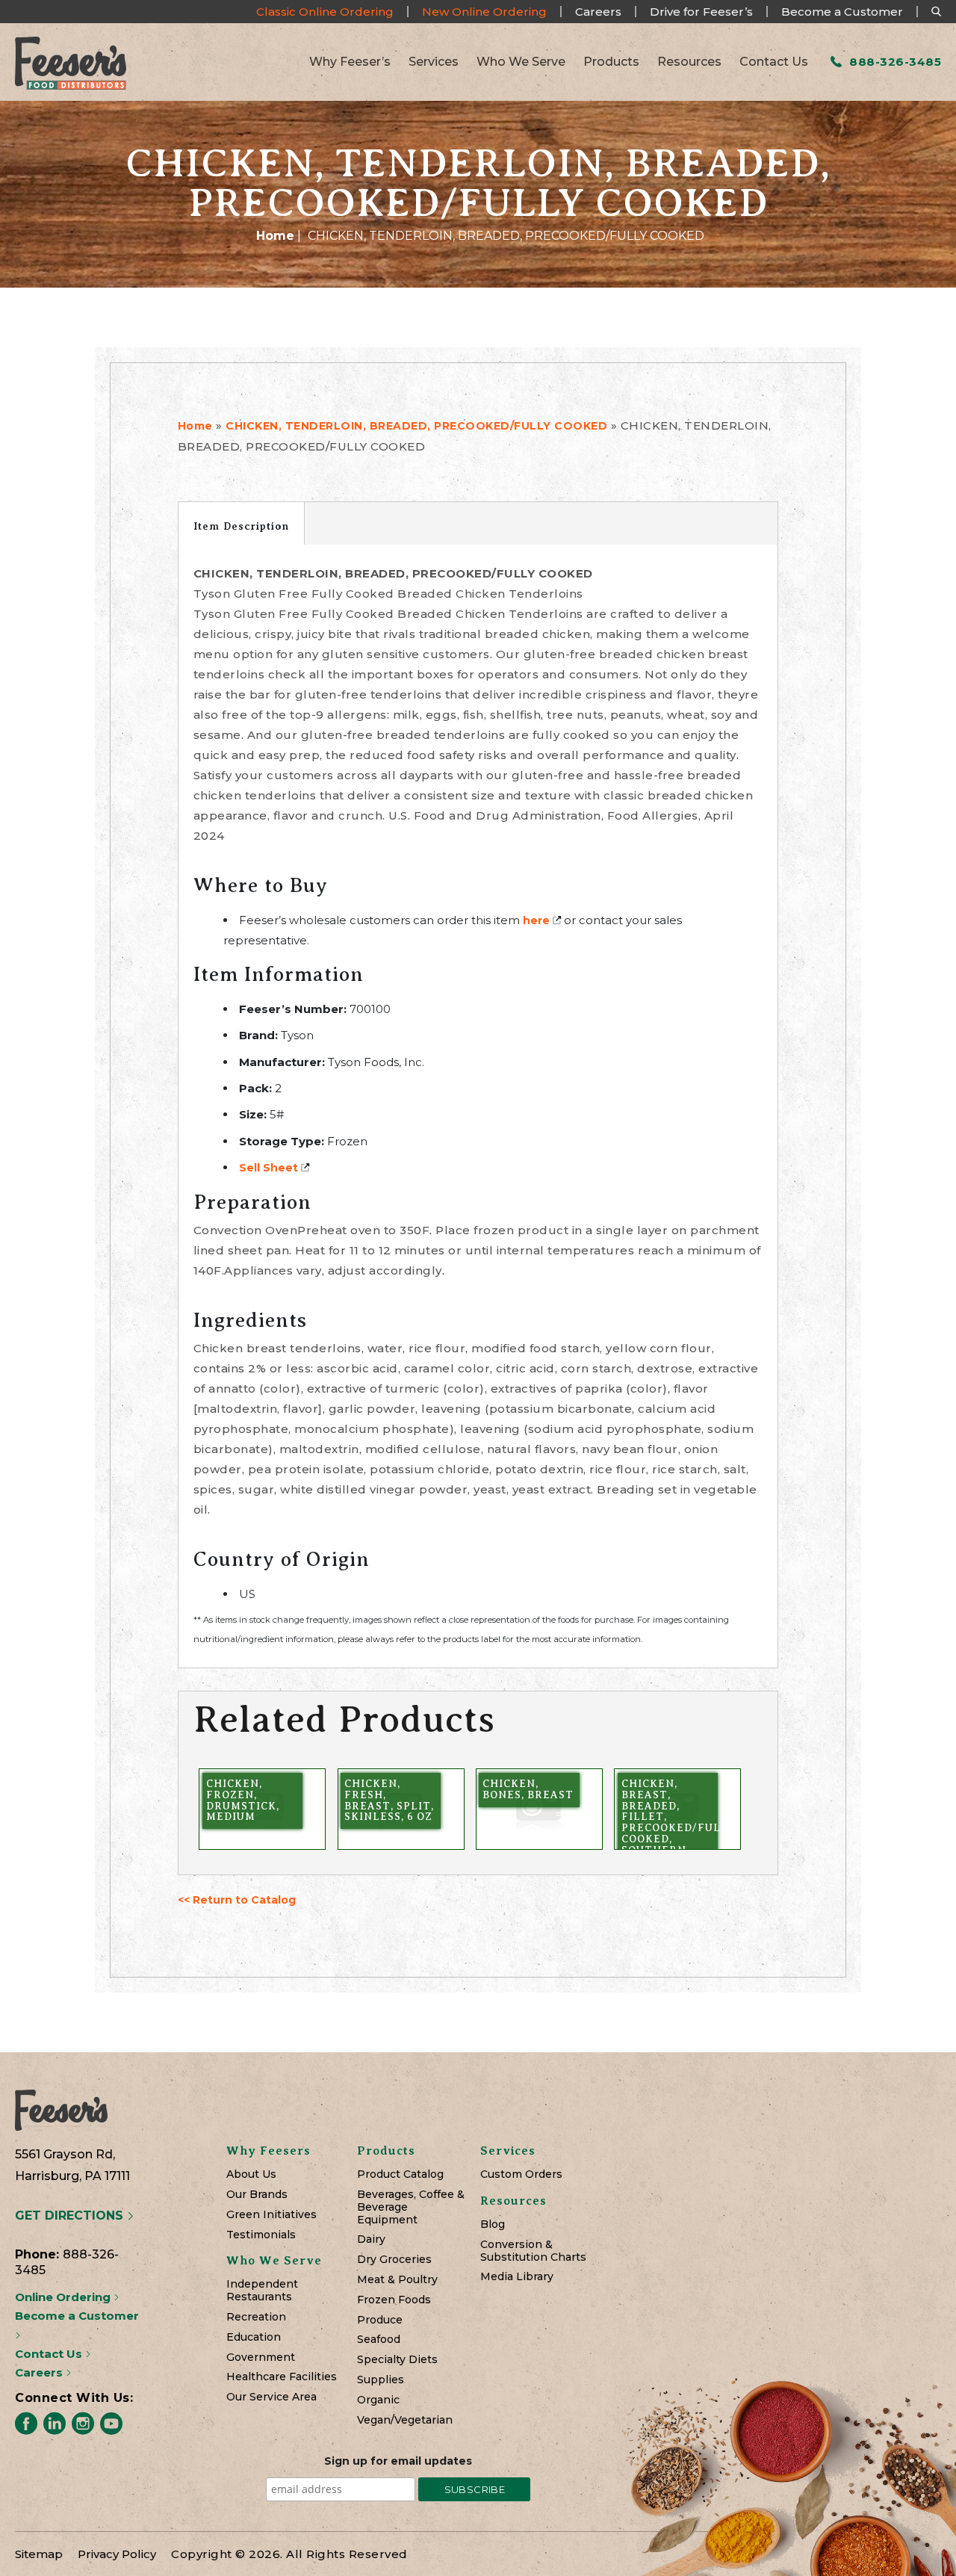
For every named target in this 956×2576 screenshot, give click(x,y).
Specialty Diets (397, 2360)
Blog (493, 2224)
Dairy (371, 2239)
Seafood (379, 2340)
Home (275, 236)
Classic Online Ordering (325, 12)
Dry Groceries (394, 2260)
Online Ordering (64, 2297)
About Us (251, 2174)
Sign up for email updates (398, 2461)
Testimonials (261, 2235)
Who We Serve (521, 62)
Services (434, 62)
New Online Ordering (484, 12)
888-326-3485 (894, 62)
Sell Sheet (269, 1168)
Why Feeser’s (350, 62)
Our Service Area (271, 2397)
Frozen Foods (394, 2300)
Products (611, 62)
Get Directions (71, 2216)
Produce (380, 2320)
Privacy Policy (117, 2554)
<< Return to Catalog (237, 1900)
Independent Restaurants (262, 2291)
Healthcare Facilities (282, 2377)
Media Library (517, 2277)
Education (254, 2337)
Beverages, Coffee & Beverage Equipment (411, 2207)
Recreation (256, 2317)
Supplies (381, 2380)
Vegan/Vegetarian (405, 2420)
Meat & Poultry (397, 2280)
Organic (378, 2400)
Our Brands (257, 2195)
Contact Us (774, 62)
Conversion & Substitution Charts (533, 2251)
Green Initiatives (271, 2215)
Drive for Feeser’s (701, 12)
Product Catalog (400, 2174)
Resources (689, 62)
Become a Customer (842, 12)
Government (261, 2357)
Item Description (241, 526)
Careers (598, 12)
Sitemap (39, 2554)
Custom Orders (521, 2174)
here (536, 920)
